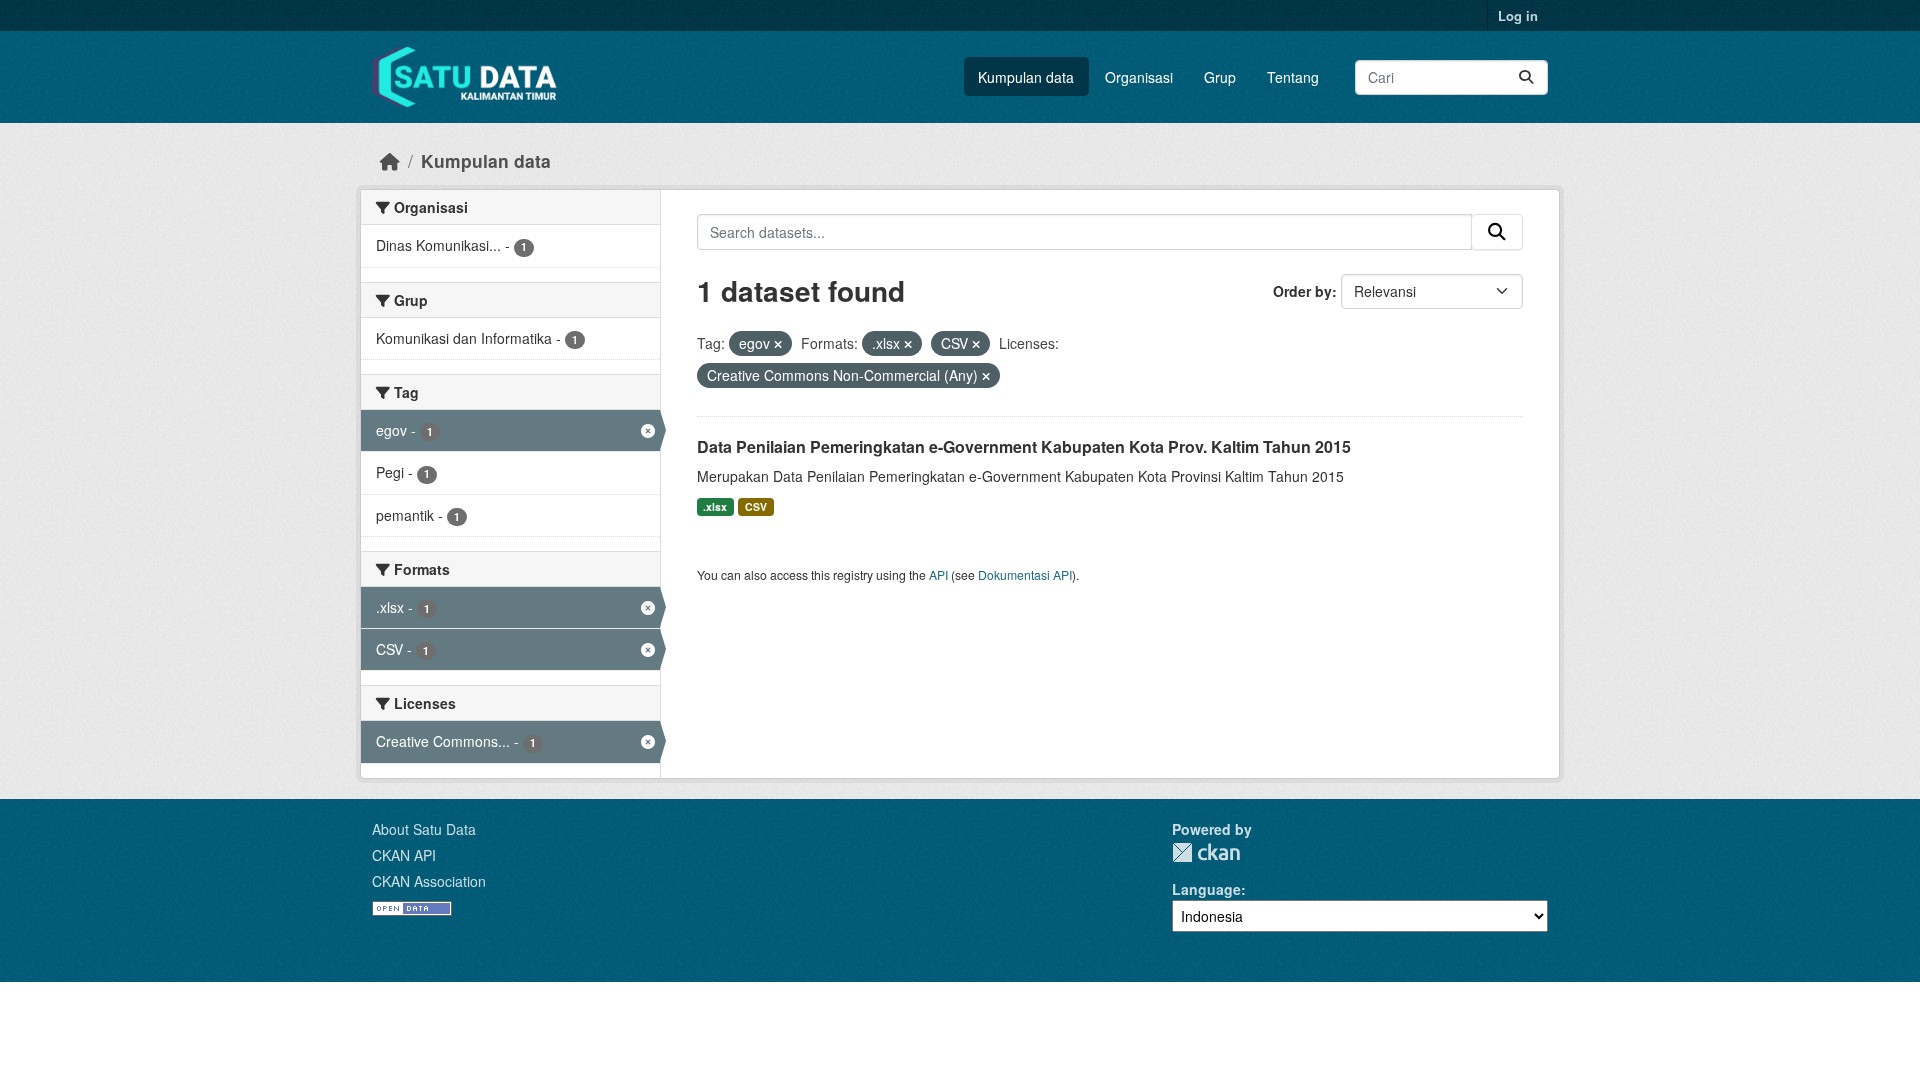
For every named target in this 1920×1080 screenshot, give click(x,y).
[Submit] (1526, 77)
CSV (756, 506)
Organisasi (1139, 77)
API (938, 574)
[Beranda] (390, 160)
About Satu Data (424, 829)
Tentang (1293, 77)
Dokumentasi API (1025, 574)
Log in (1518, 15)
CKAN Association (429, 881)
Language (1206, 889)
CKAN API (404, 855)
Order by (1302, 291)
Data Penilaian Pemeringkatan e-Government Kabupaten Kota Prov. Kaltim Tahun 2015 (1024, 446)
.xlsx (715, 506)
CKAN (1206, 852)
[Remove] (778, 344)
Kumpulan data (1026, 77)
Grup (1220, 77)
